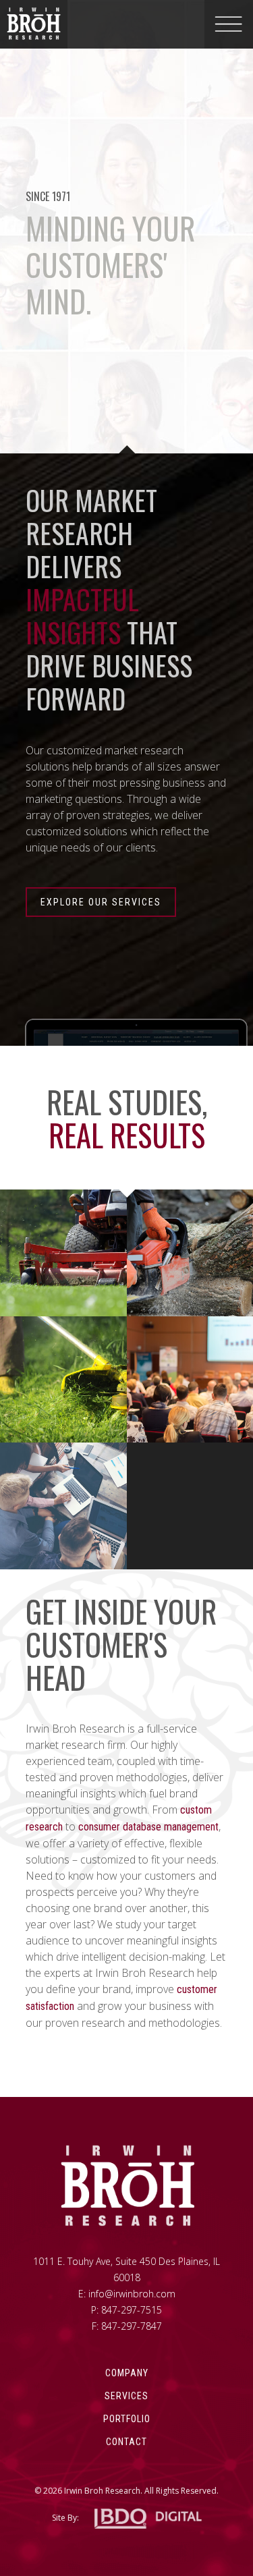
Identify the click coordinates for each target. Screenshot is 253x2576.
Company (127, 2373)
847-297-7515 (132, 2310)
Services (126, 2396)
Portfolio (127, 2419)
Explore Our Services (101, 902)
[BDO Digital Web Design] (148, 2519)
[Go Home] (127, 2186)
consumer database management (148, 1827)
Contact (126, 2442)
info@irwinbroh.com (132, 2294)
